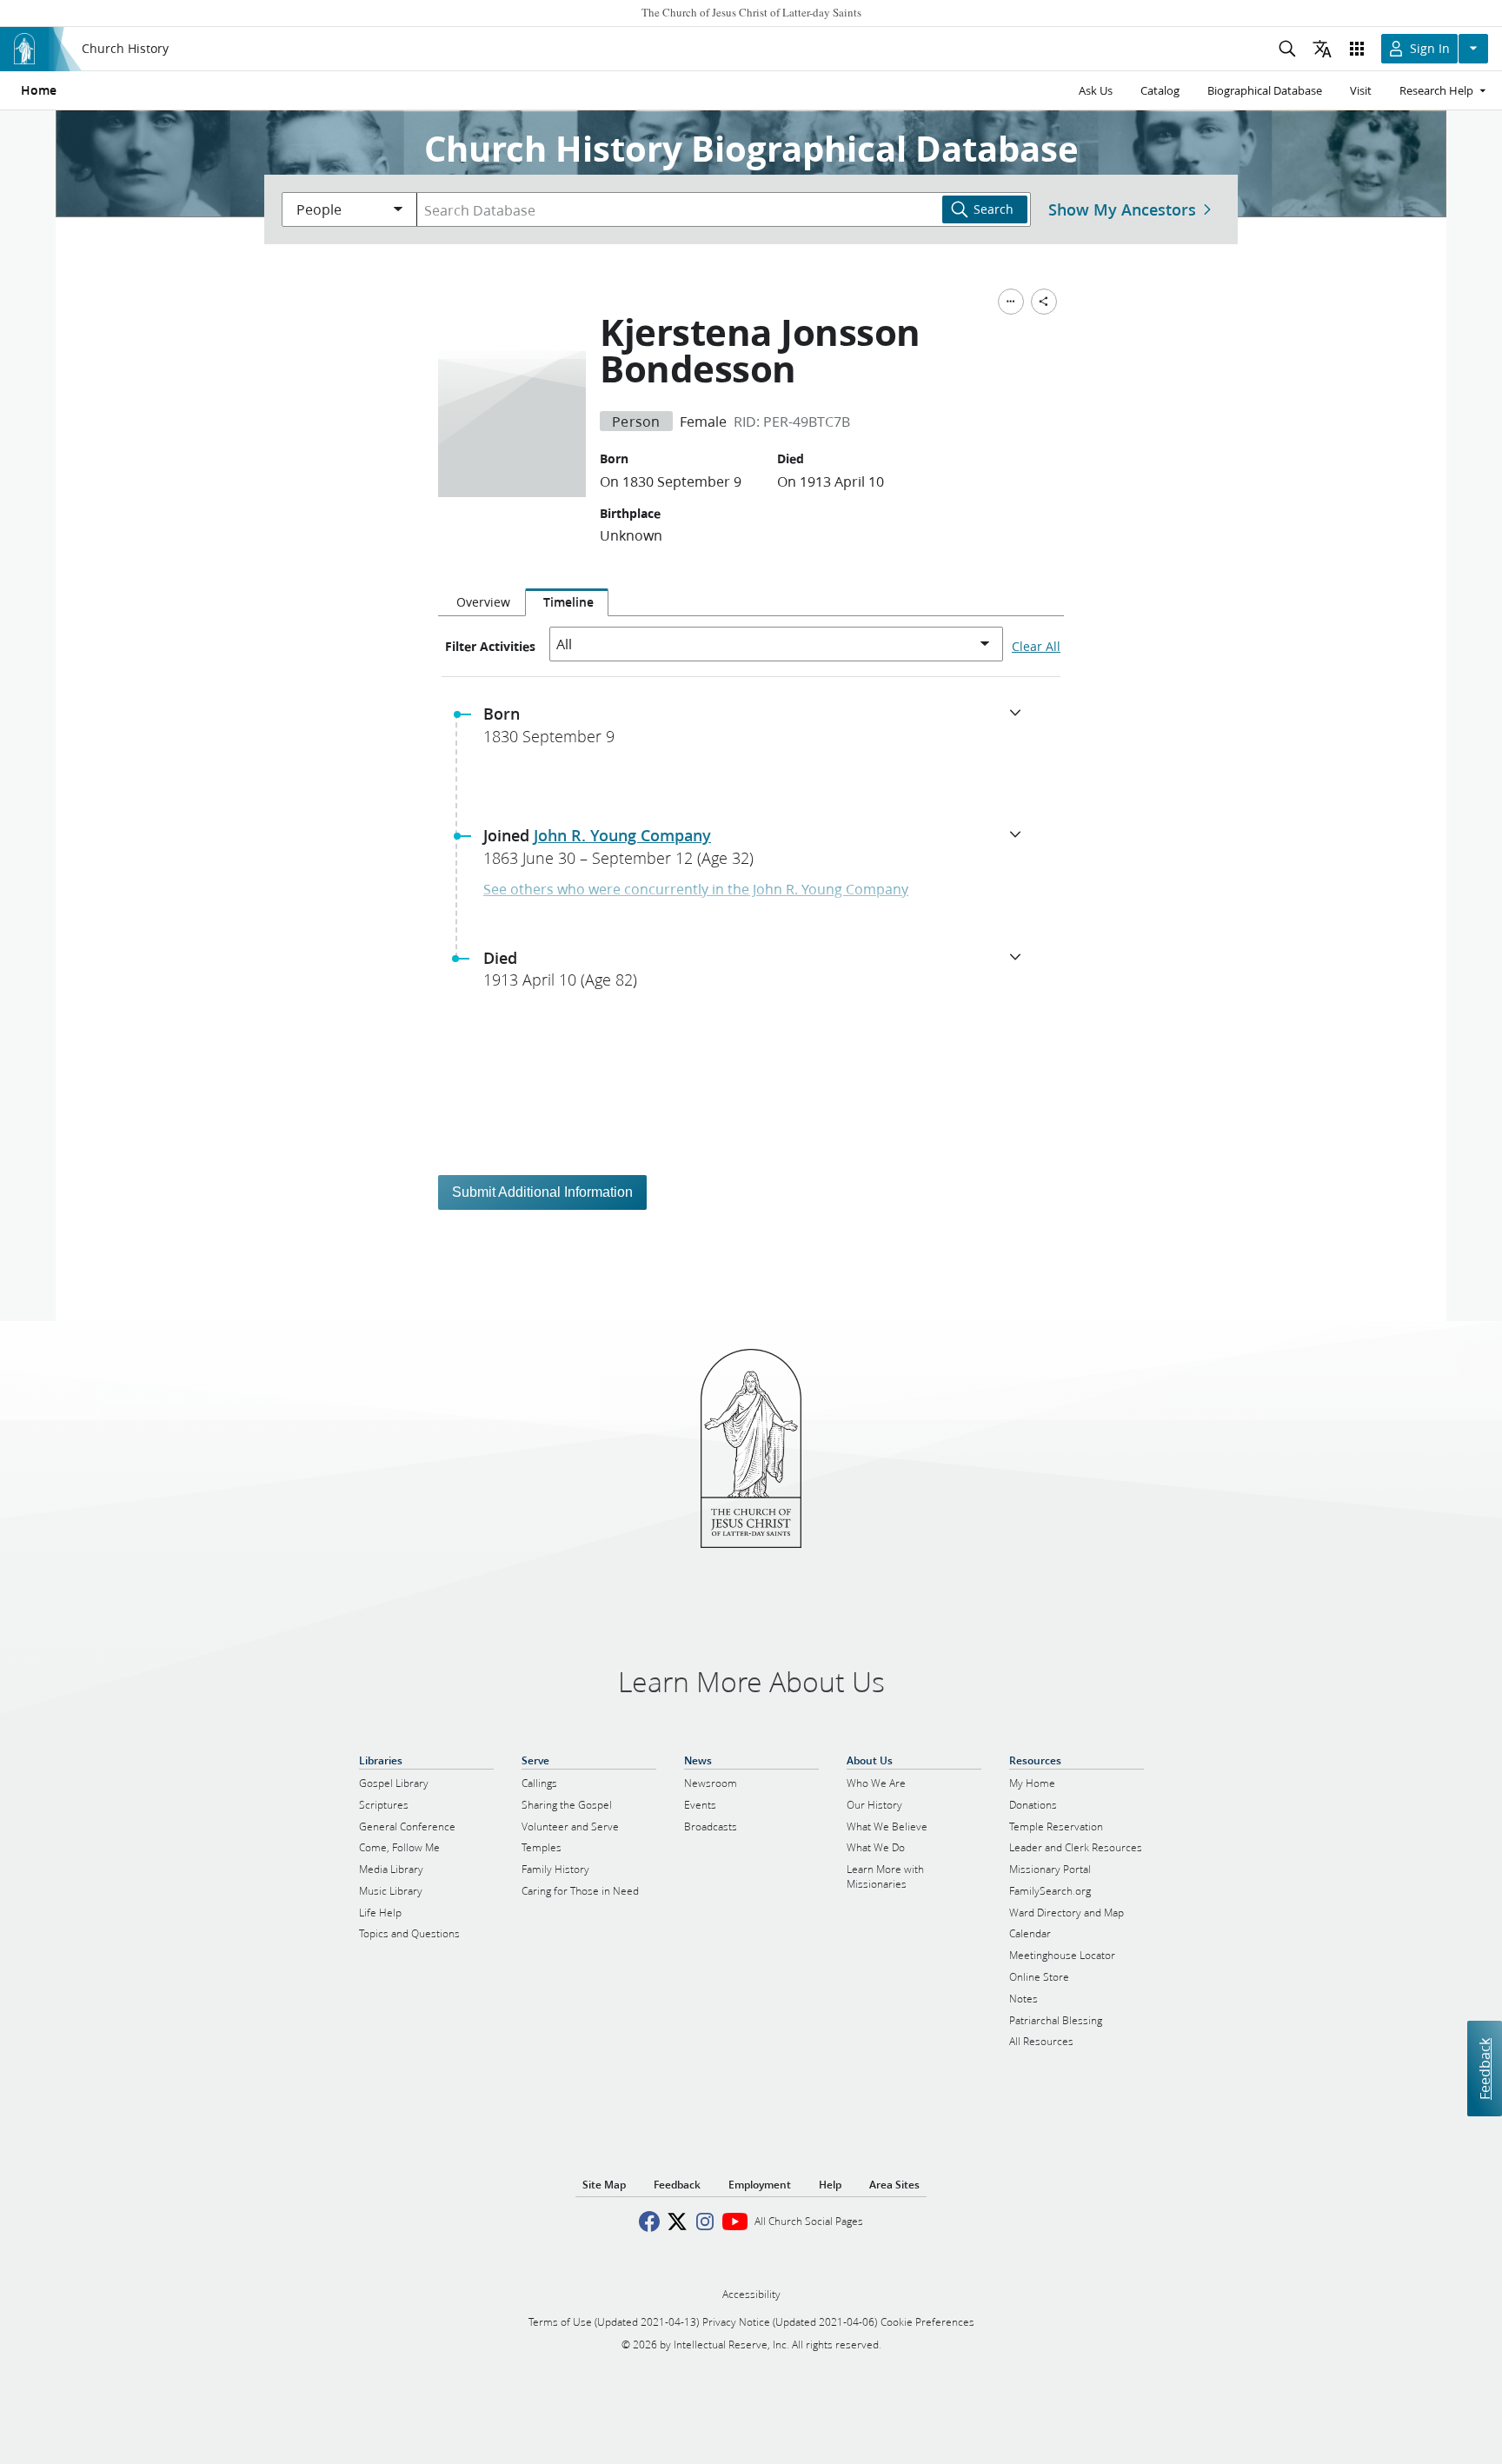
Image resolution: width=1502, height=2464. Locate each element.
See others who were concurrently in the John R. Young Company (696, 889)
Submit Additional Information (542, 1192)
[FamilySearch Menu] (1011, 302)
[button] (758, 730)
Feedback (1484, 2068)
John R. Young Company (622, 835)
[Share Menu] (1044, 302)
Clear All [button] (1036, 647)
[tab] (482, 602)
